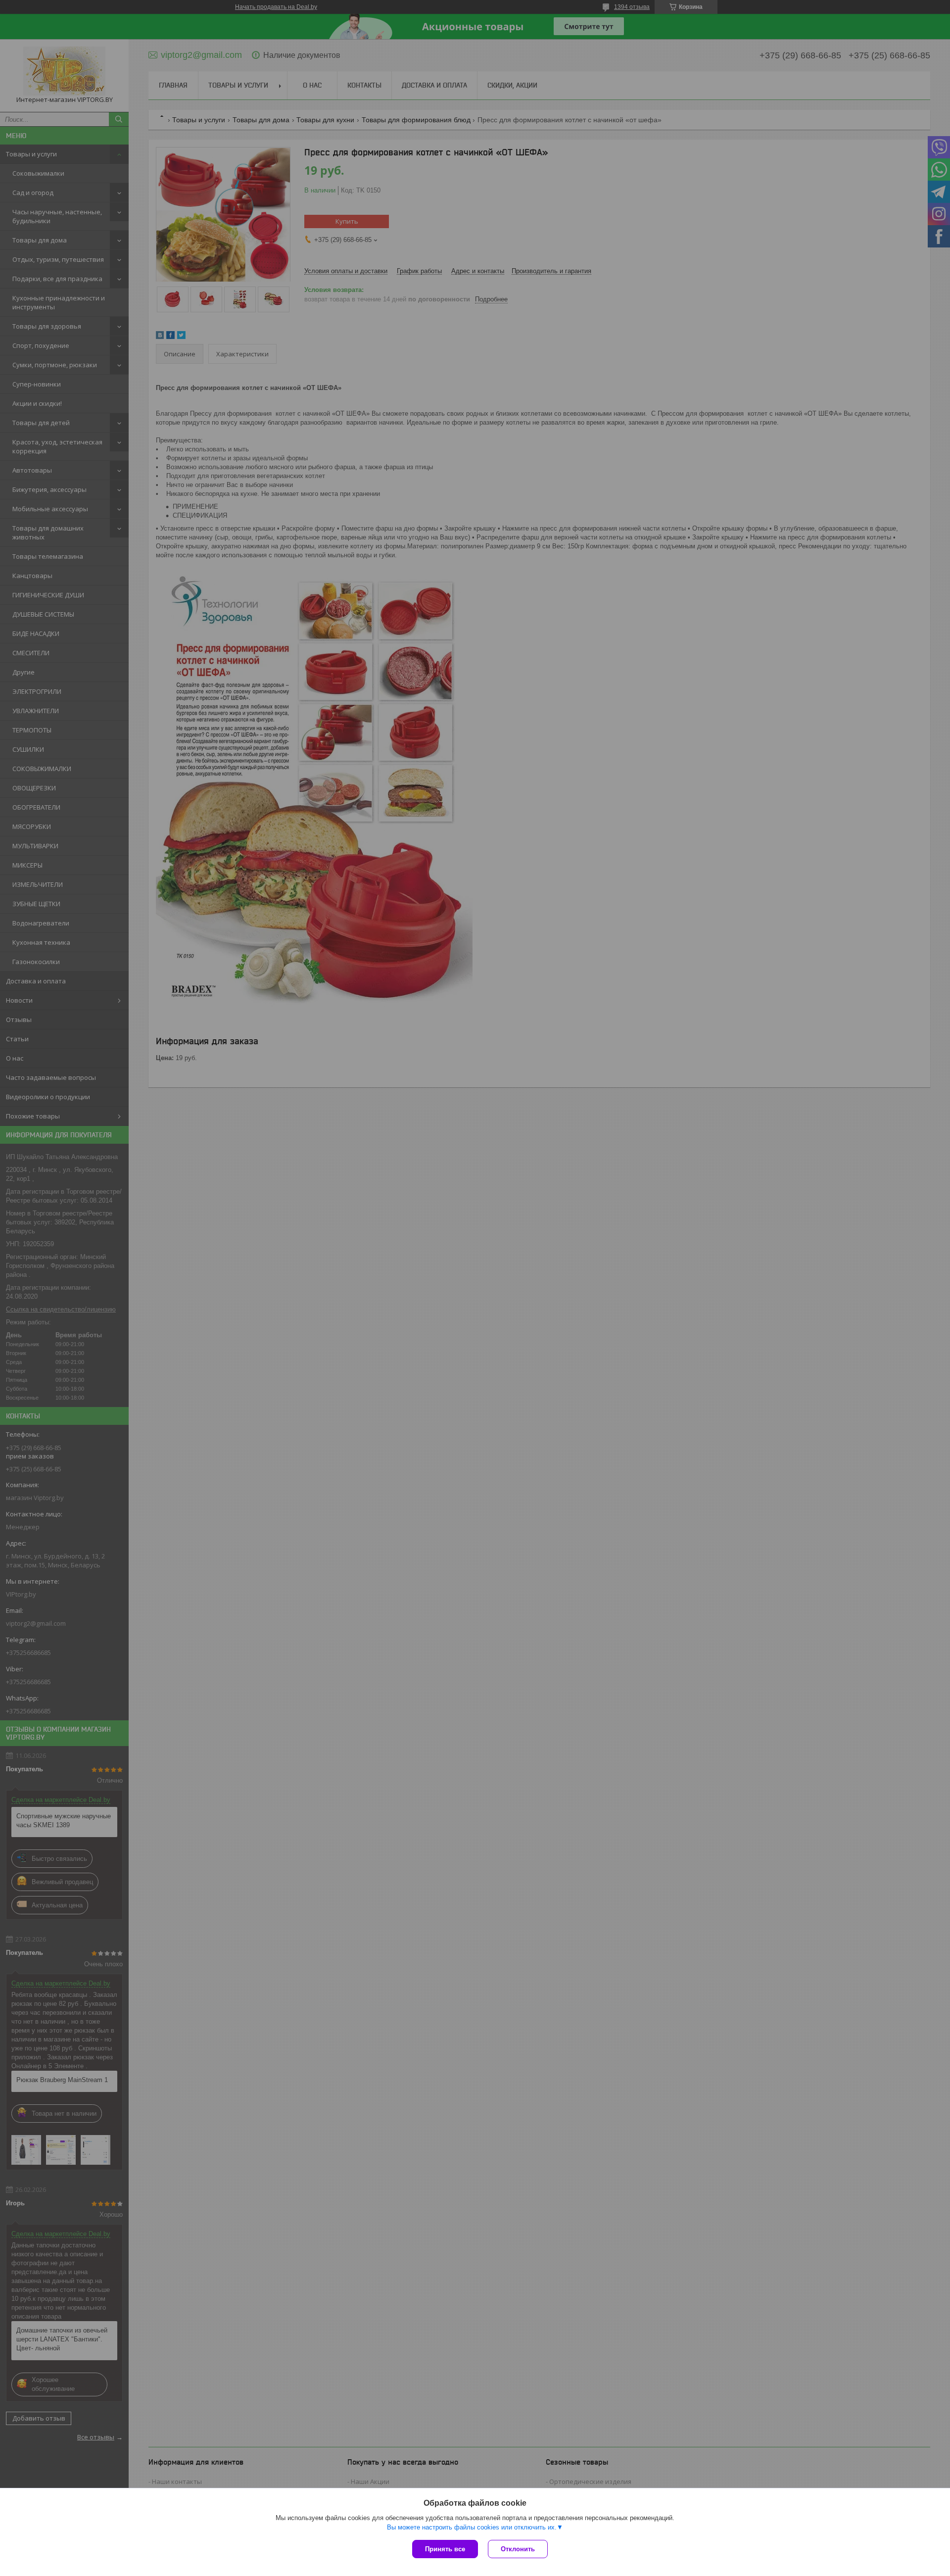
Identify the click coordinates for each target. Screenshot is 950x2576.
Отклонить (518, 2549)
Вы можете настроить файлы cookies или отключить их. (472, 2527)
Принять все (445, 2549)
